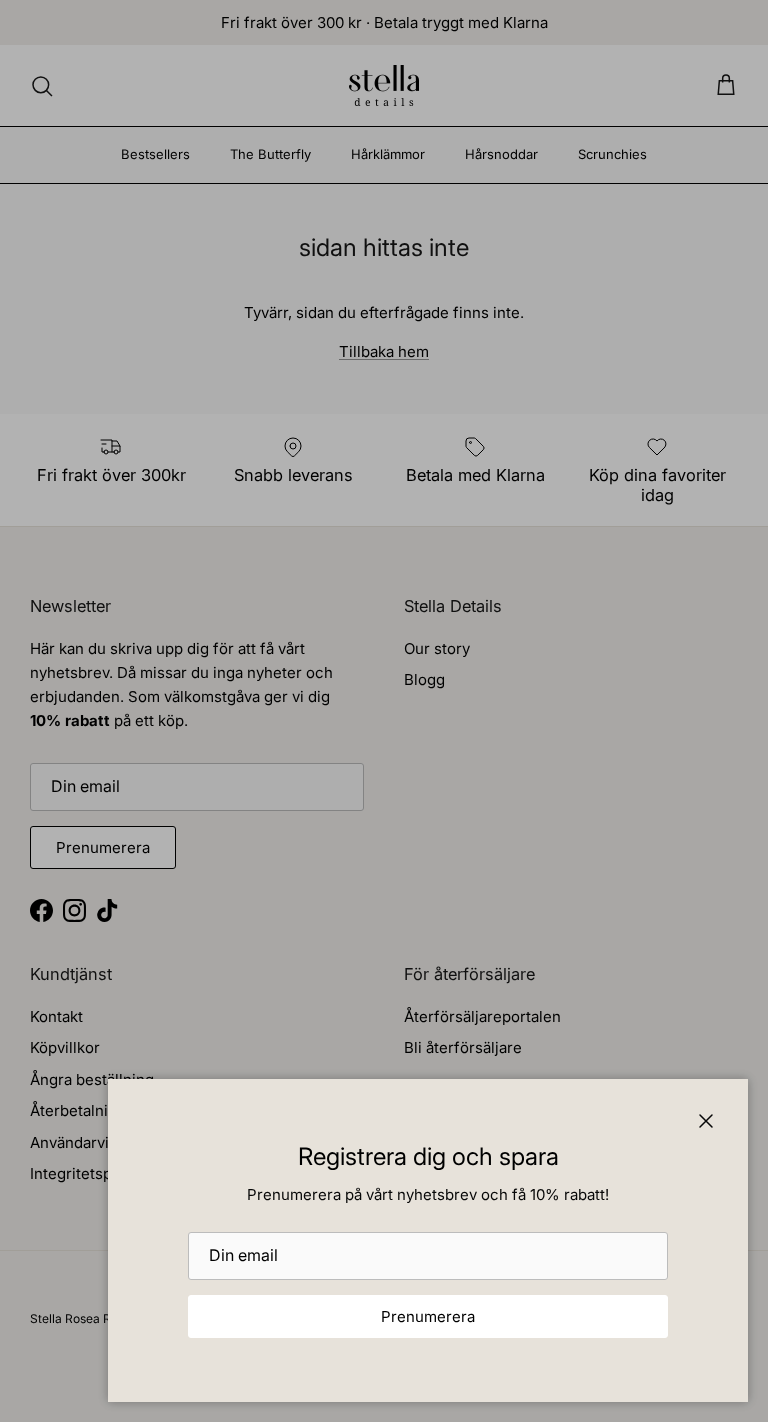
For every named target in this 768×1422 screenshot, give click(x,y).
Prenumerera (428, 1316)
